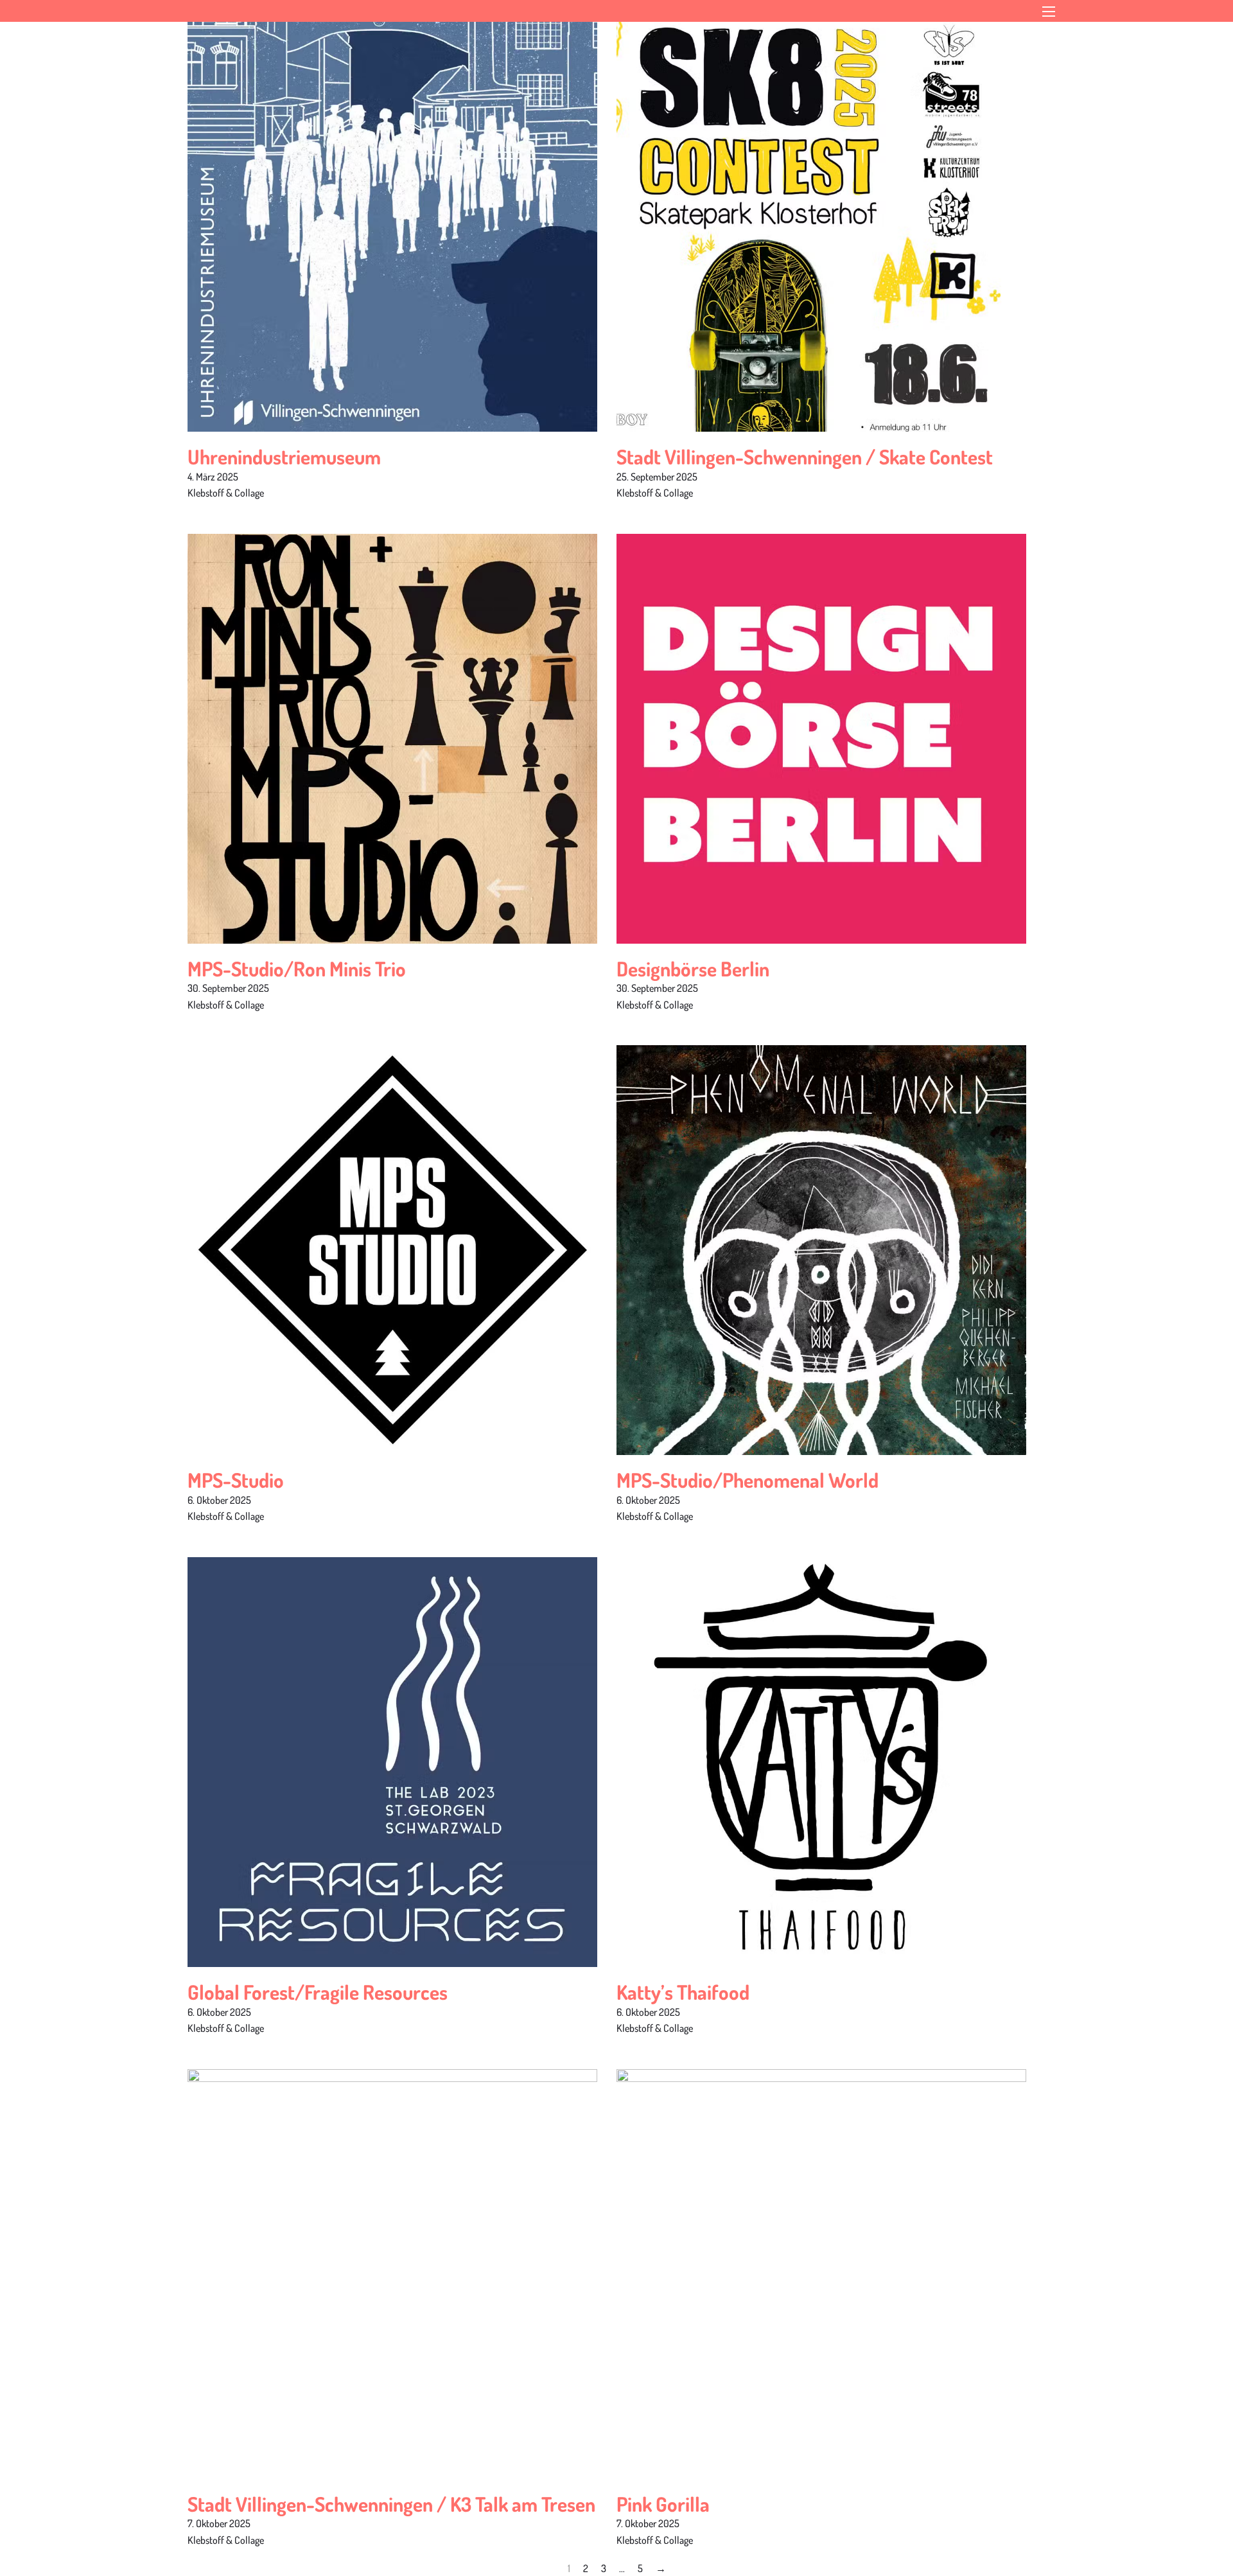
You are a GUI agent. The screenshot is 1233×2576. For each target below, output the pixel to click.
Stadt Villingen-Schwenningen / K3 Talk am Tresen (391, 2504)
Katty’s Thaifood (683, 1992)
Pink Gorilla (663, 2504)
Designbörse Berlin (693, 968)
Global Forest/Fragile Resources (318, 1992)
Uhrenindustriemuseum (284, 456)
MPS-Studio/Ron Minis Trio (297, 968)
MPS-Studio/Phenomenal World (748, 1480)
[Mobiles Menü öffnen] (1049, 12)
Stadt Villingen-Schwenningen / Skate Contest (805, 456)
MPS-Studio (236, 1480)
